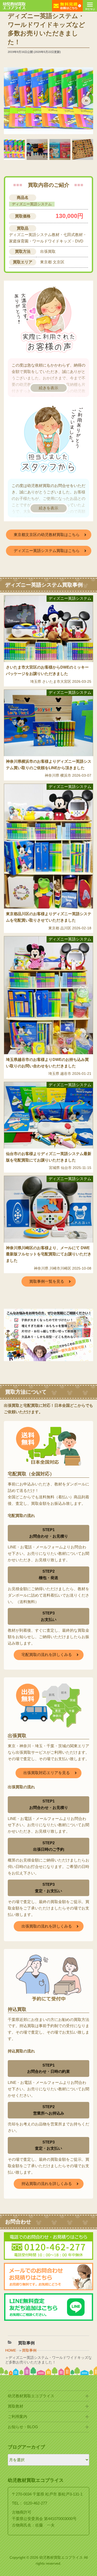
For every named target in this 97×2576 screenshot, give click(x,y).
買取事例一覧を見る (47, 1281)
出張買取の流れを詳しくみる (47, 1926)
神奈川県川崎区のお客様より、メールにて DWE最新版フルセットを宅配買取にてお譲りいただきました (49, 1254)
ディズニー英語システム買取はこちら (47, 551)
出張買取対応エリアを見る (47, 1773)
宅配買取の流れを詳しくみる (47, 1655)
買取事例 (29, 2350)
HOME (11, 2350)
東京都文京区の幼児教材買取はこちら (47, 535)
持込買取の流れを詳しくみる (47, 2184)
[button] (86, 101)
